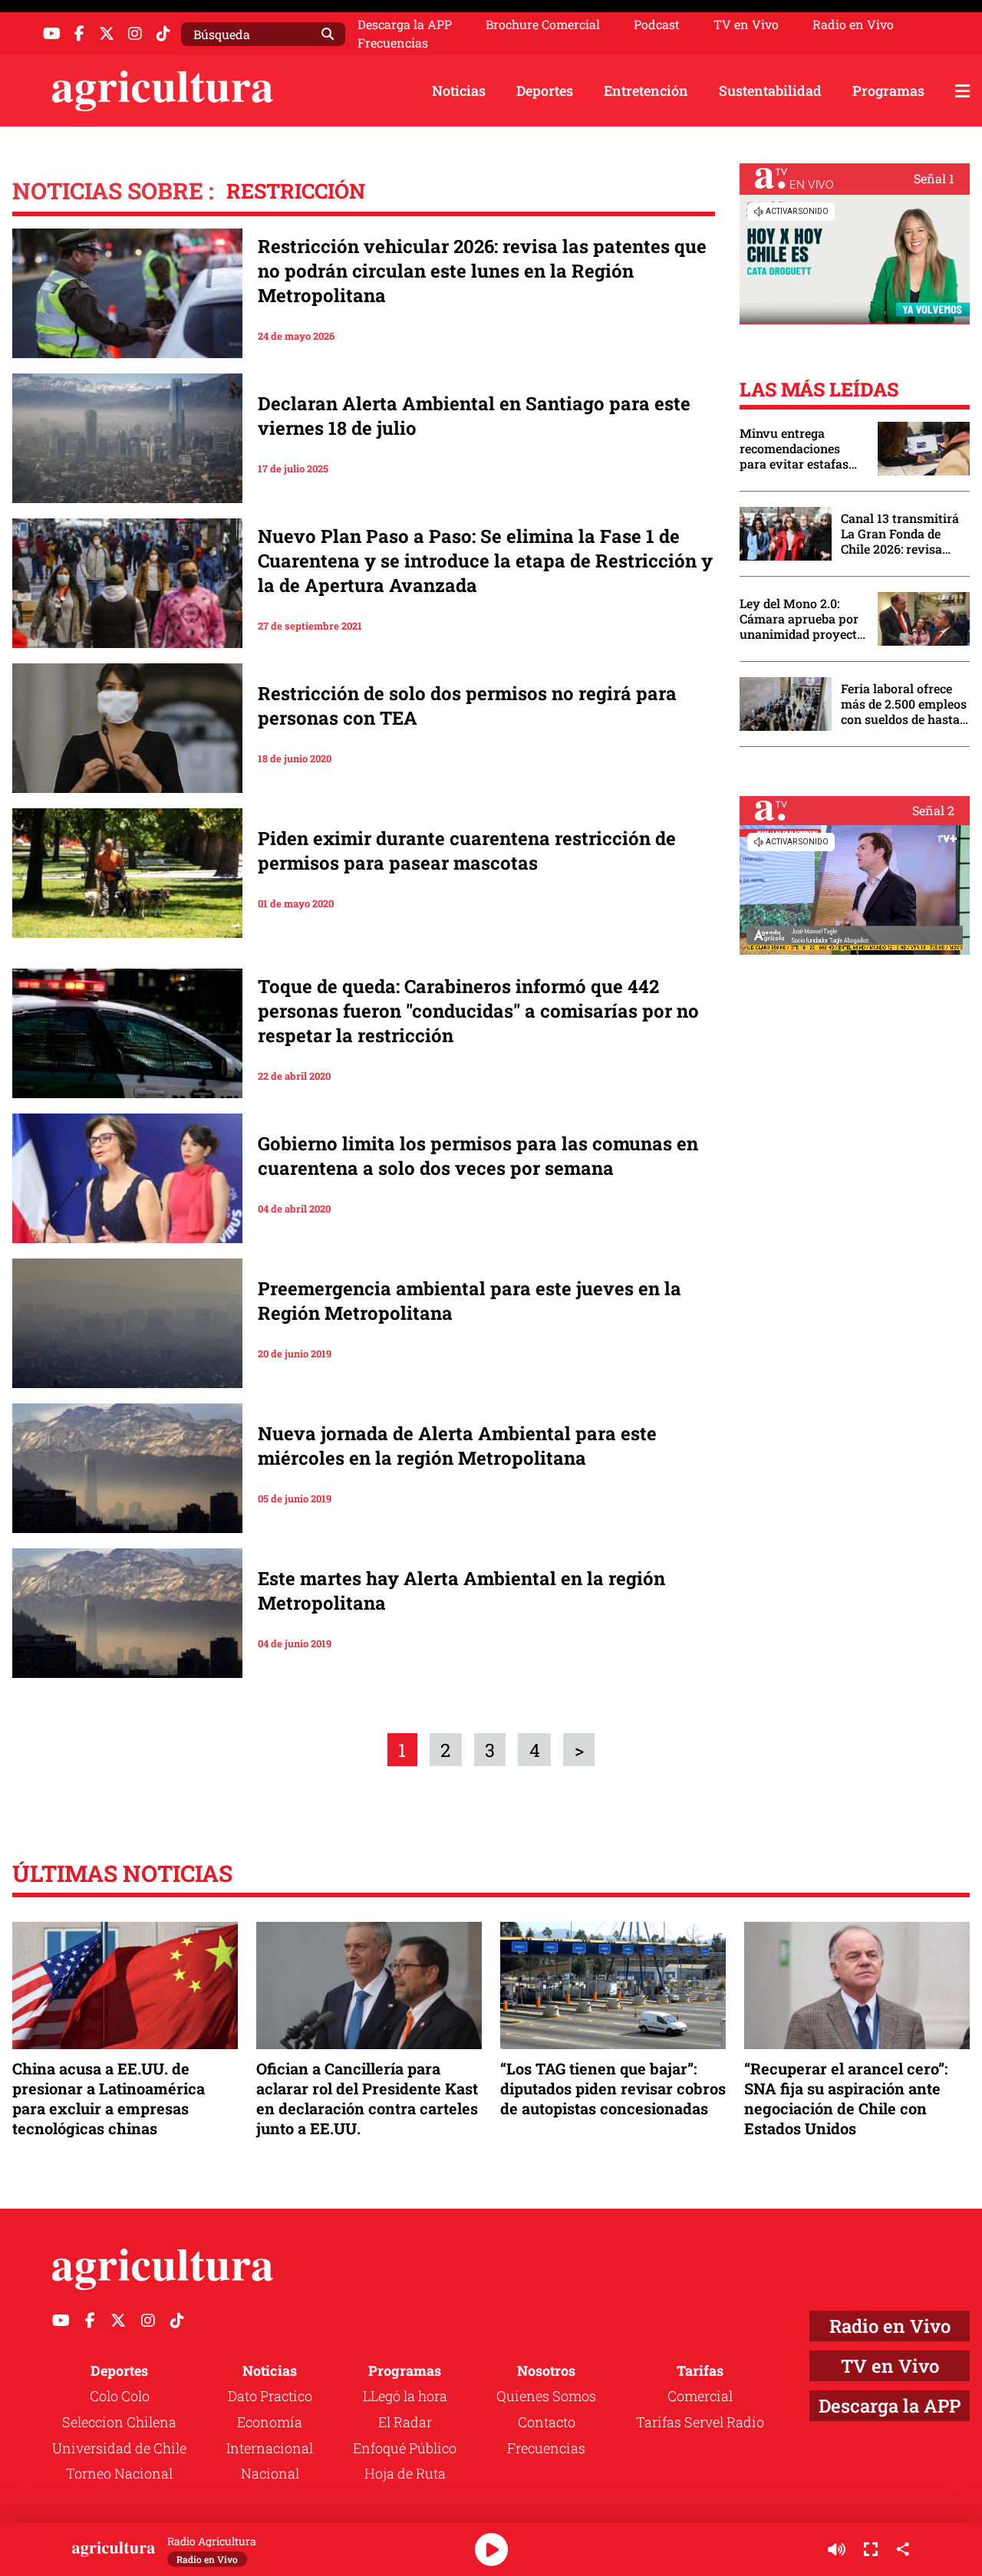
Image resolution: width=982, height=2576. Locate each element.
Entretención (646, 90)
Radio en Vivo (853, 25)
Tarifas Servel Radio (700, 2422)
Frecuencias (393, 43)
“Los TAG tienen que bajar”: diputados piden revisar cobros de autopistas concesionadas (613, 2088)
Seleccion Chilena (119, 2422)
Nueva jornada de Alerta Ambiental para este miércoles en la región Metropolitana (457, 1446)
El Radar (405, 2422)
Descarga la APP (405, 24)
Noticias (459, 90)
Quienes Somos (546, 2396)
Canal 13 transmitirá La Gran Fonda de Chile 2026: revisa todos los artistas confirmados (900, 534)
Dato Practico (270, 2396)
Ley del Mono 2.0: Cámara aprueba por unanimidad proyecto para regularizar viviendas (802, 619)
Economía (270, 2422)
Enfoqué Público (405, 2448)
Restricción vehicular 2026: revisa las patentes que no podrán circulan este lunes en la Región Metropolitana (482, 271)
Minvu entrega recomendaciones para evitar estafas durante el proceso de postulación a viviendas (801, 449)
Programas (888, 90)
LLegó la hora (405, 2396)
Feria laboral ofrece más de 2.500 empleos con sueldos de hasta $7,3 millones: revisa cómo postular (904, 704)
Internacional (270, 2448)
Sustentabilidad (770, 90)
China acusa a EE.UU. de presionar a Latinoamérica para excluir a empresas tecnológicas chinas (109, 2099)
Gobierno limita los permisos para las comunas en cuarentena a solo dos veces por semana (478, 1156)
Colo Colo (120, 2396)
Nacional (270, 2473)
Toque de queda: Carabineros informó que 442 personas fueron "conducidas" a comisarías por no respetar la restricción (478, 1011)
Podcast (657, 25)
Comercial (700, 2396)
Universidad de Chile (119, 2448)
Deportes (545, 90)
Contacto (547, 2422)
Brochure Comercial (543, 25)
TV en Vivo (746, 25)
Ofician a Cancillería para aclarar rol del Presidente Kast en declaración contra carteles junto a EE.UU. (367, 2099)
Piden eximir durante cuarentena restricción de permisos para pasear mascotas (467, 850)
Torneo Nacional (119, 2473)
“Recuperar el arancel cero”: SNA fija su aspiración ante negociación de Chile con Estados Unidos (846, 2099)
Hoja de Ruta (405, 2473)
